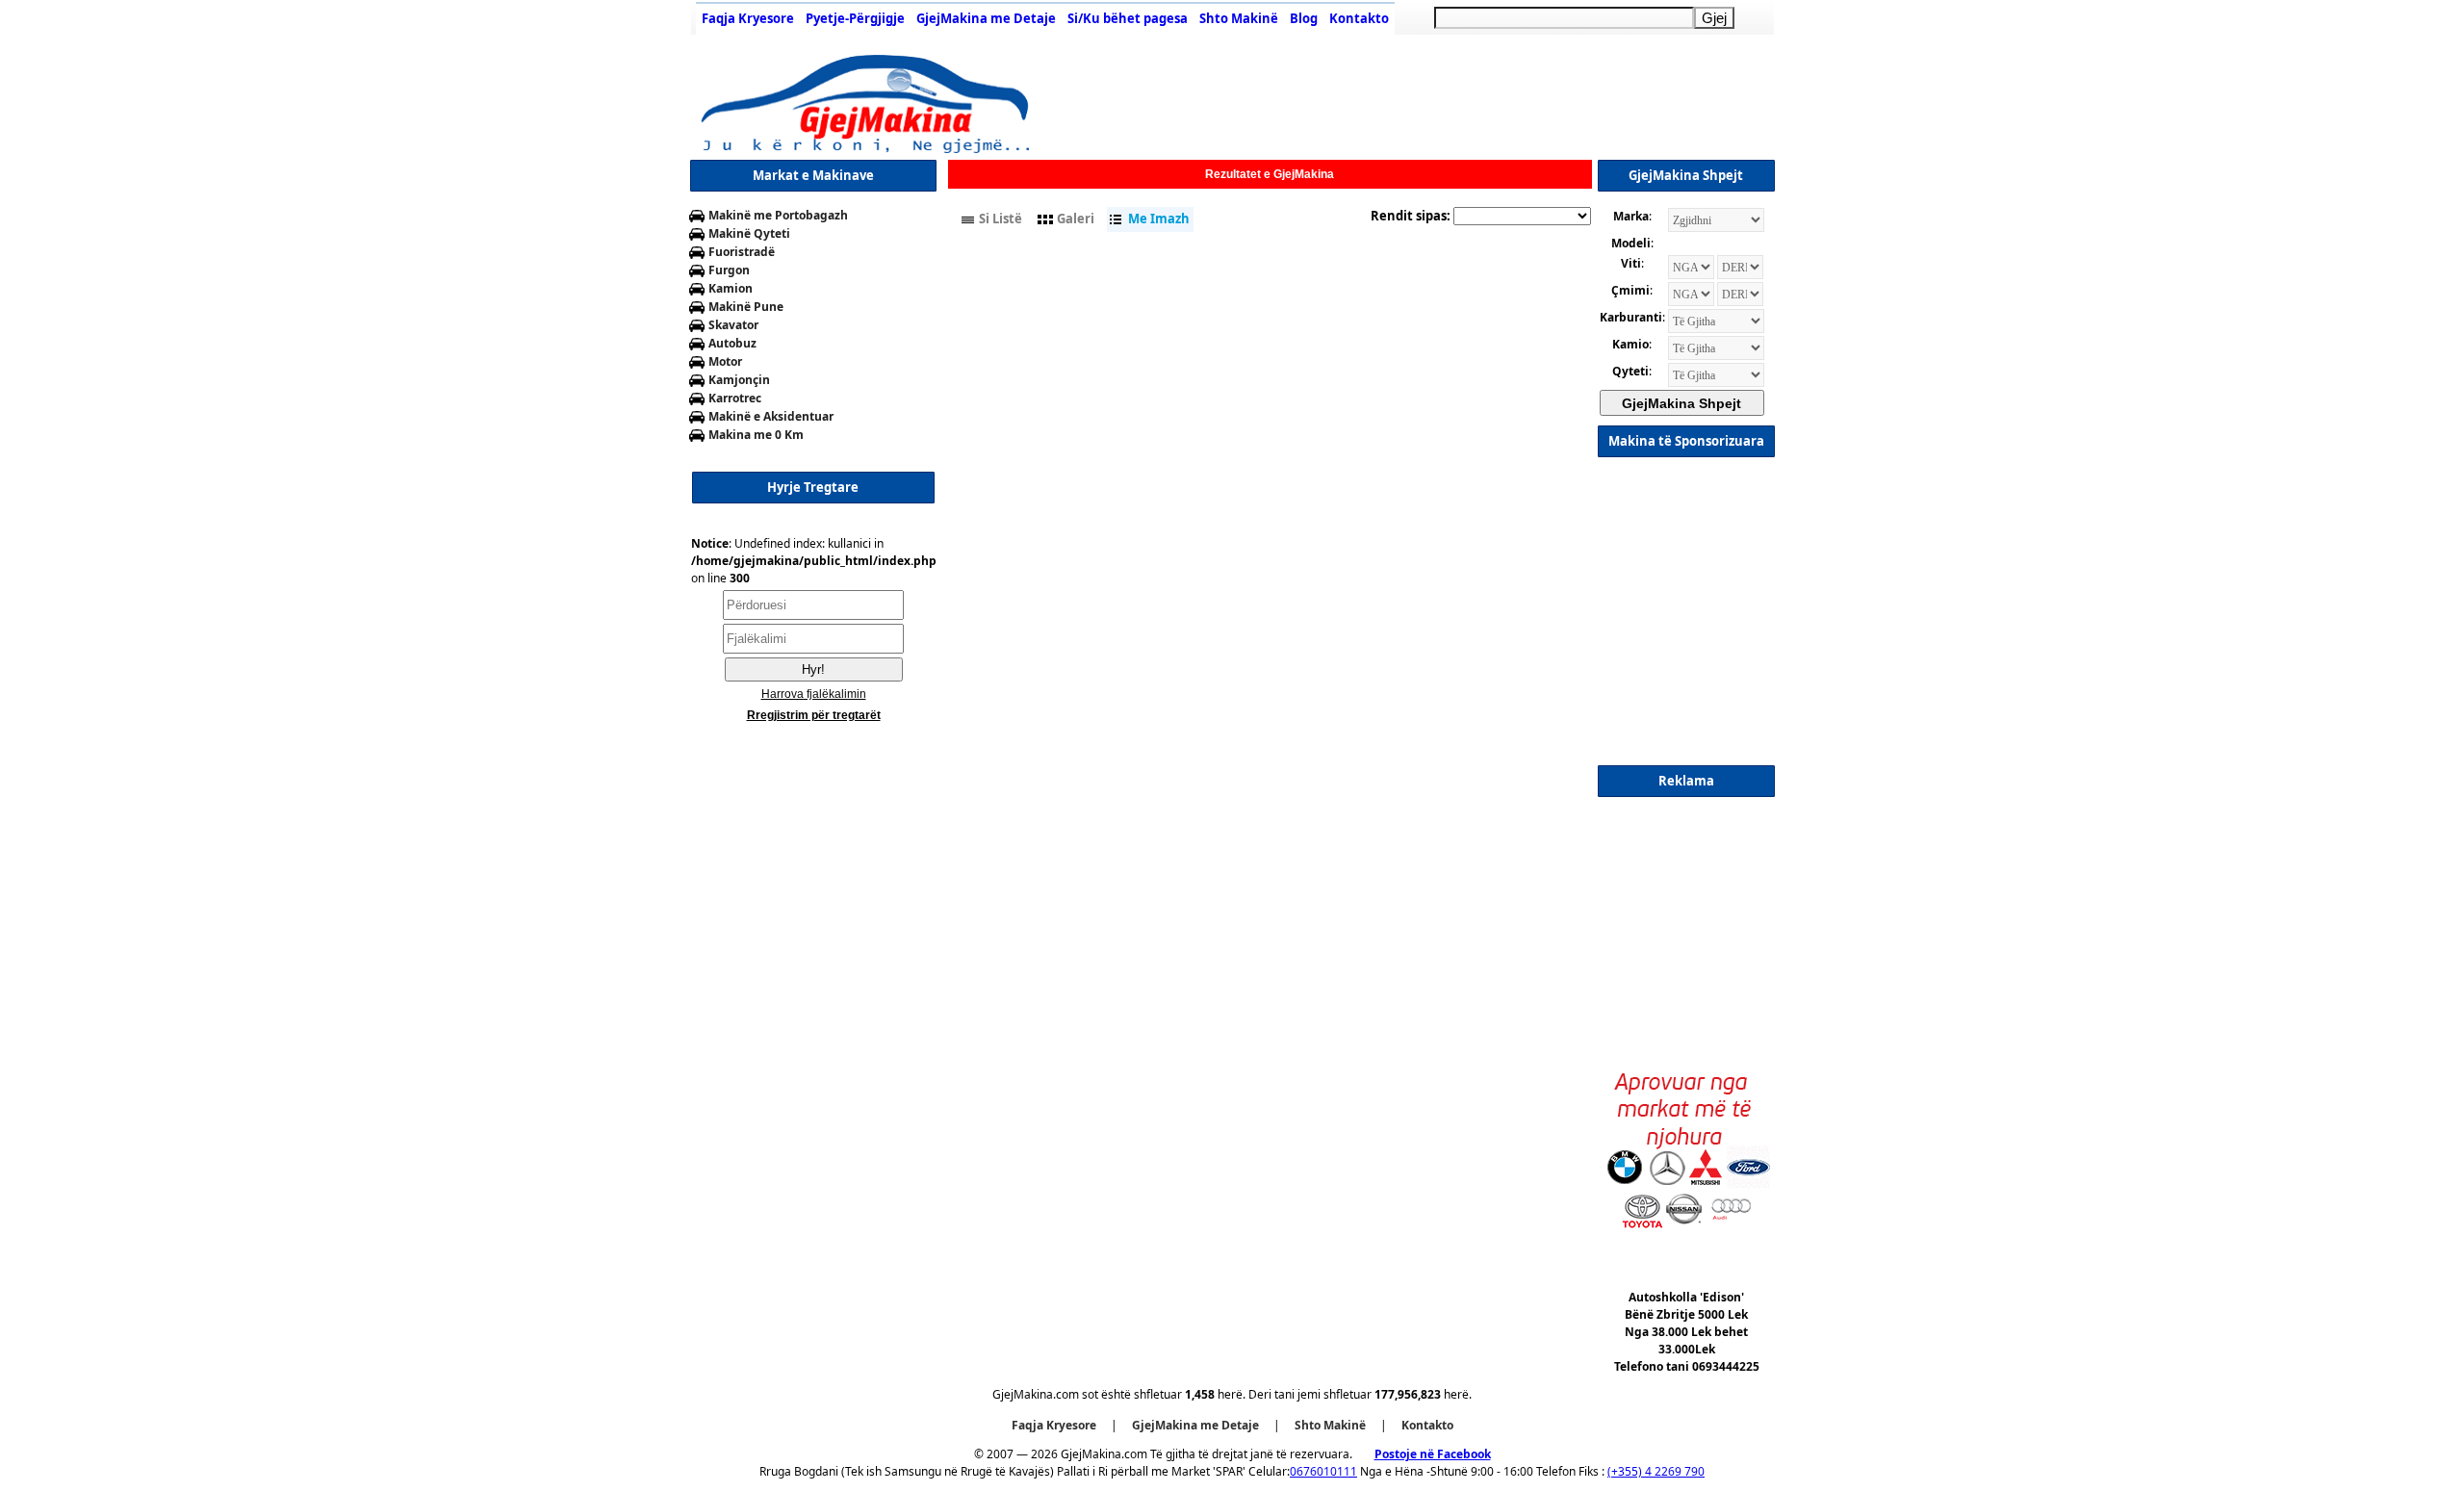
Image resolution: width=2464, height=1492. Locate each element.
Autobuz (732, 343)
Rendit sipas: (1411, 216)
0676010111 (1323, 1471)
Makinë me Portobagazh (778, 215)
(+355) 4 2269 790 (1656, 1471)
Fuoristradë (742, 252)
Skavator (733, 325)
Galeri (1076, 219)
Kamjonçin (739, 380)
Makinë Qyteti (749, 233)
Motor (725, 361)
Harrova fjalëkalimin (814, 694)
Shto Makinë (1239, 18)
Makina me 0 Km (756, 435)
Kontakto (1359, 18)
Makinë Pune (746, 307)
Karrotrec (735, 398)
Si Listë (1001, 219)
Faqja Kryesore (748, 18)
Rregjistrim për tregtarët (814, 715)
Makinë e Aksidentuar (771, 416)
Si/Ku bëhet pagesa (1128, 18)
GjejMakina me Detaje (986, 18)
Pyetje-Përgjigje (855, 18)
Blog (1304, 18)
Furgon (729, 270)
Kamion (731, 288)
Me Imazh (1159, 219)
